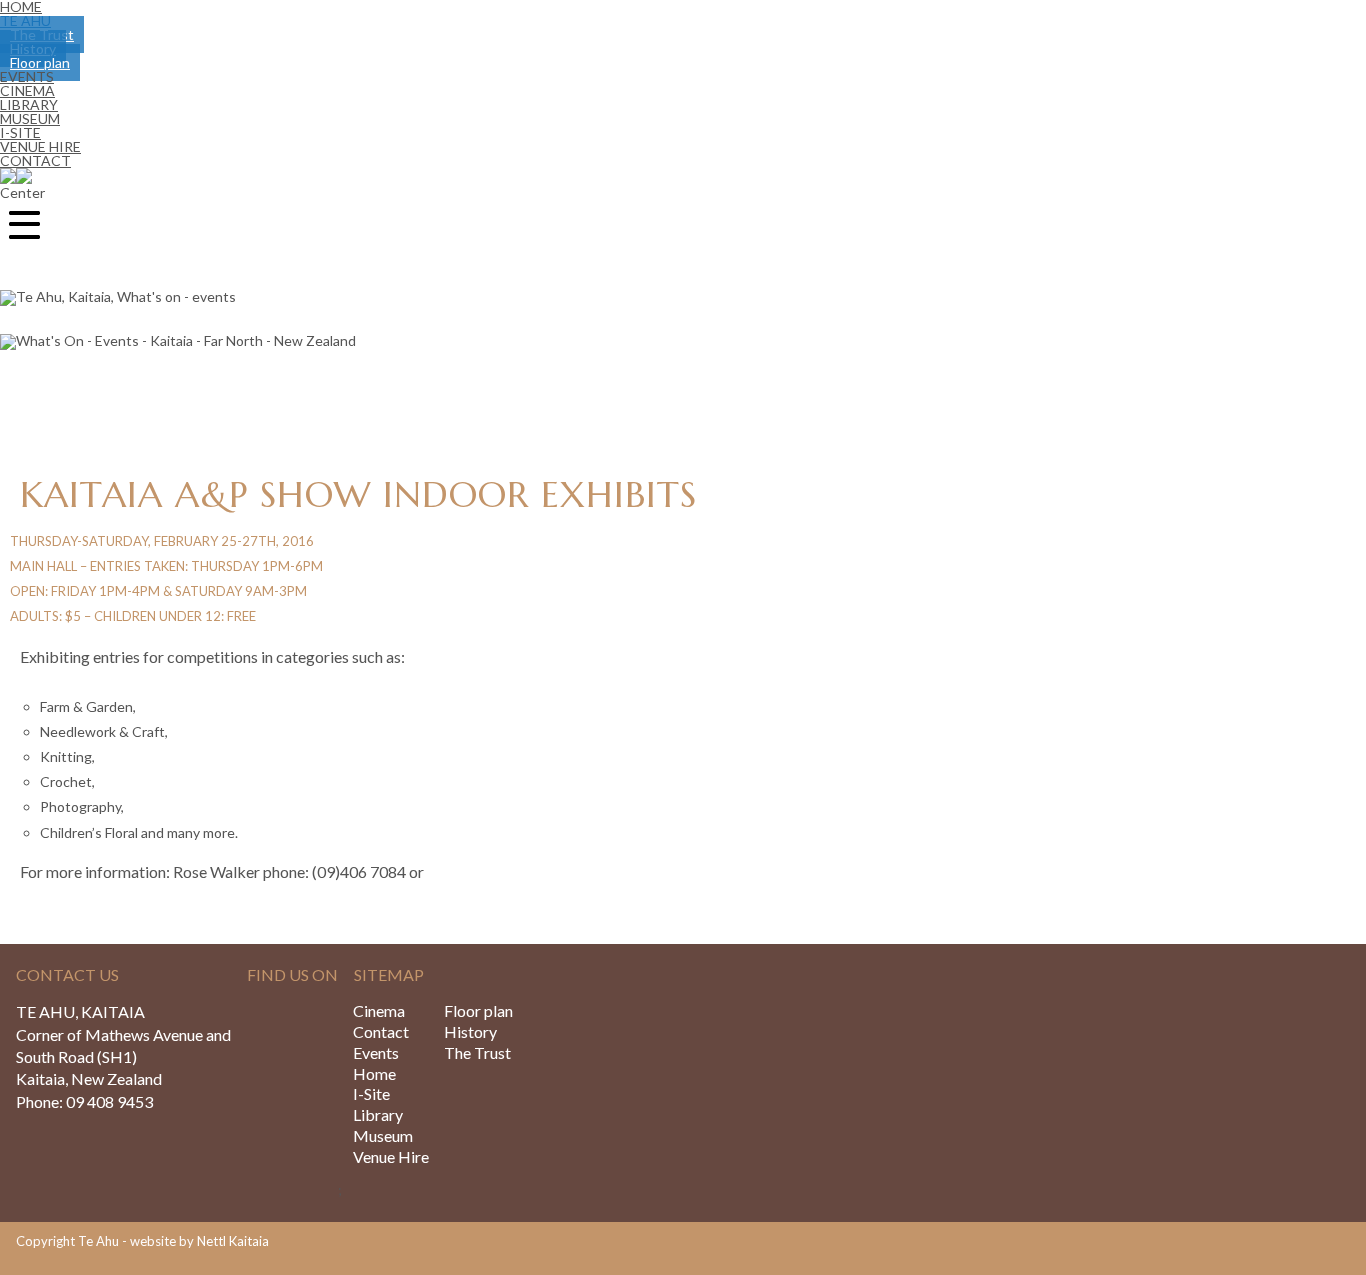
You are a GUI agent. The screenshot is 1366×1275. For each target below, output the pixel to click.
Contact (35, 160)
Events (376, 1052)
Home (374, 1073)
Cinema (379, 1010)
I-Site (371, 1093)
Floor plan (478, 1010)
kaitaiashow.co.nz (488, 871)
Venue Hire (391, 1156)
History (470, 1031)
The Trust (477, 1052)
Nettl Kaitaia (233, 1241)
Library (378, 1114)
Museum (383, 1135)
